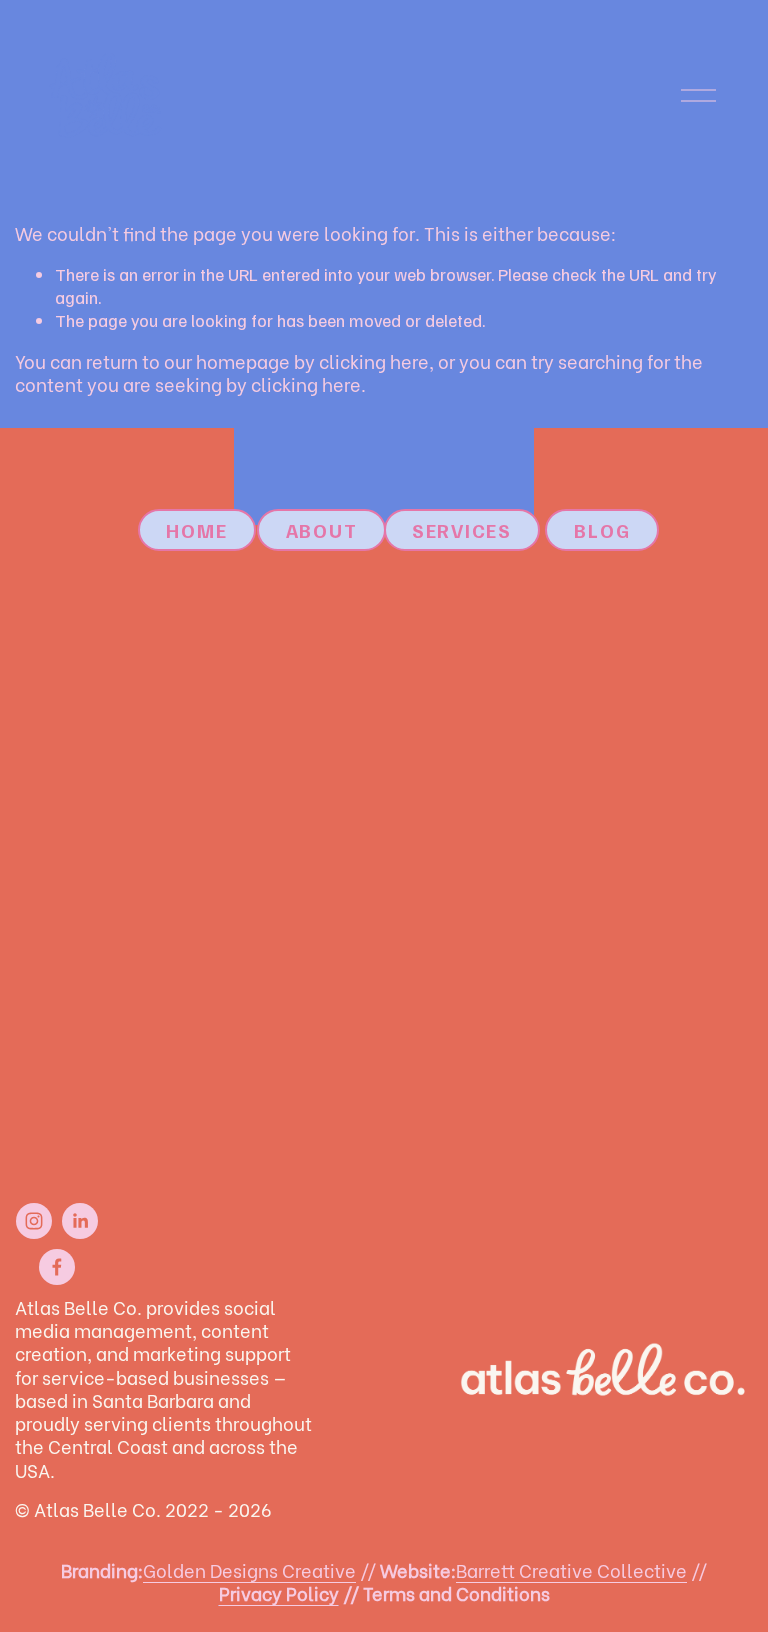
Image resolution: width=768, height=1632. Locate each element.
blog (602, 530)
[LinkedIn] (80, 1221)
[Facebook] (57, 1267)
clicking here (374, 361)
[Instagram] (34, 1221)
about (322, 530)
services (462, 530)
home (196, 530)
